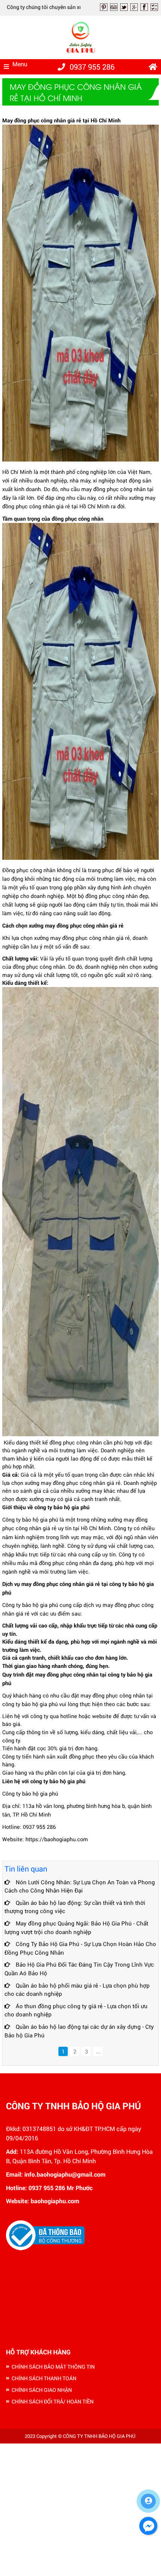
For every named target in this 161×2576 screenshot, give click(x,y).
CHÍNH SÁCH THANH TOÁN (44, 2378)
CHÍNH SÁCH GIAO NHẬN (42, 2390)
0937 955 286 (92, 67)
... (98, 2051)
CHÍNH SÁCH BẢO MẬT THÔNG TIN (53, 2367)
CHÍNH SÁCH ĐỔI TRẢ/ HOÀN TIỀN (53, 2401)
